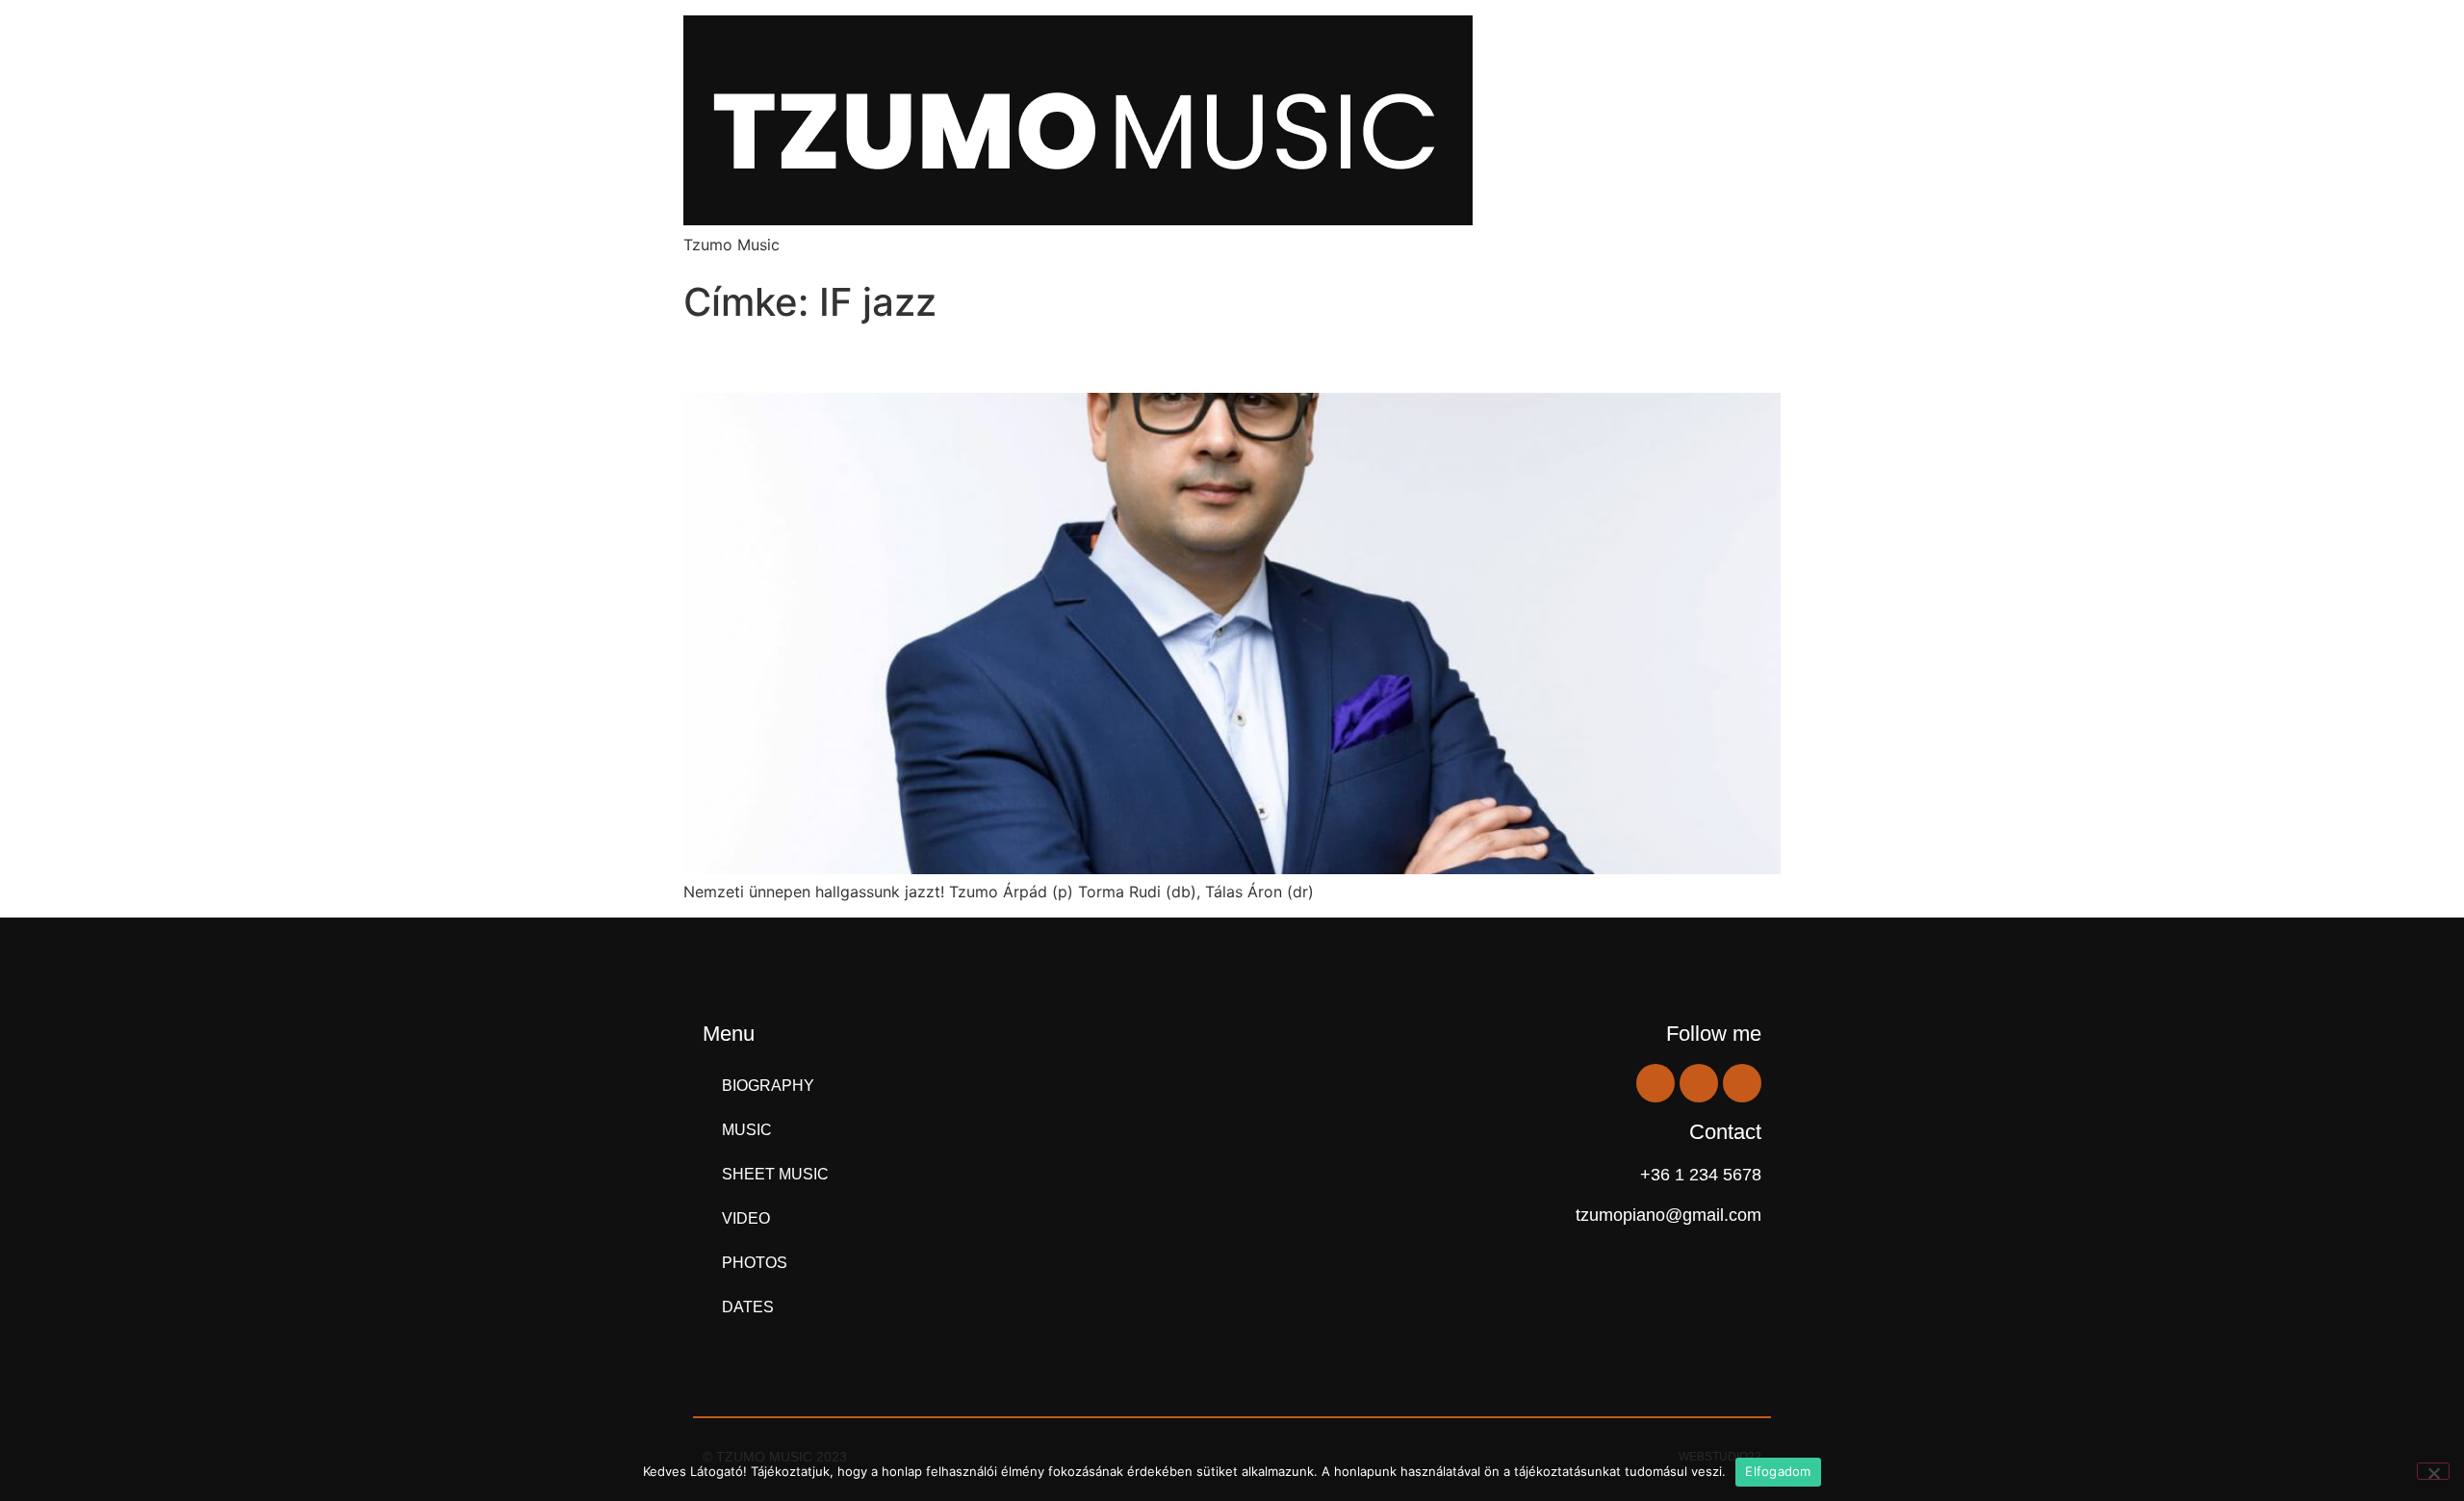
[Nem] (2433, 1471)
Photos (755, 1263)
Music (747, 1130)
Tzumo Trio (765, 359)
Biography (768, 1086)
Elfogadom (1778, 1471)
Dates (748, 1307)
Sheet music (775, 1174)
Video (746, 1218)
